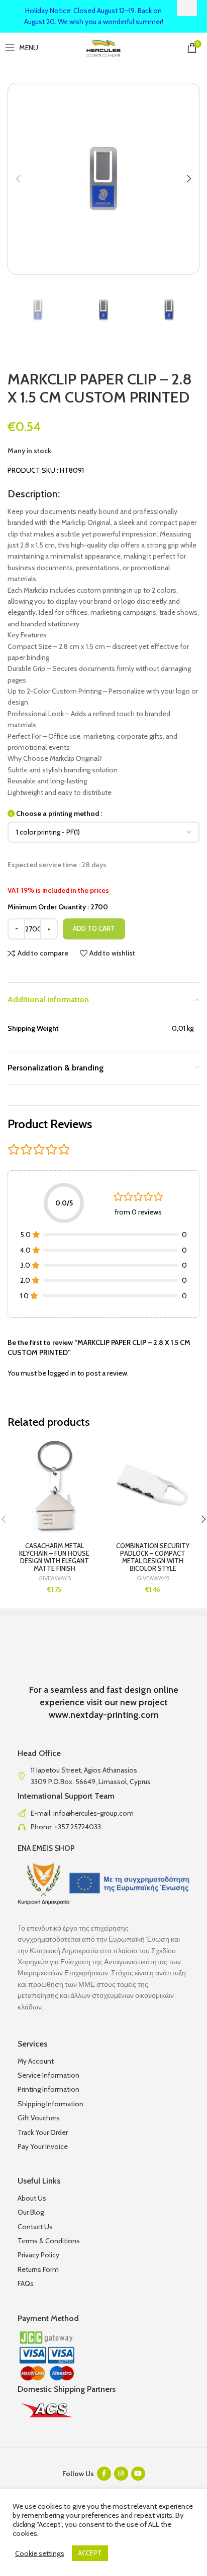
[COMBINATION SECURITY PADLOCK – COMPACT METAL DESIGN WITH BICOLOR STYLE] (153, 1486)
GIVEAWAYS (55, 1578)
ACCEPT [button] (90, 2553)
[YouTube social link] (138, 2474)
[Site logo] (104, 47)
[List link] (103, 1813)
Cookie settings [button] (40, 2553)
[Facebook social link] (104, 2474)
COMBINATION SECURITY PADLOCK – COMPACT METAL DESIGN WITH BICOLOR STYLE (153, 1557)
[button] (18, 179)
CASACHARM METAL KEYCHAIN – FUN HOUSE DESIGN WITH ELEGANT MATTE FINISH (54, 1557)
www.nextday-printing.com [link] (104, 1715)
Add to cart (94, 928)
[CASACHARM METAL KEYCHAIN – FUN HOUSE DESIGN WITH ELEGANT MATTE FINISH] (54, 1486)
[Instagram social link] (121, 2474)
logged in (62, 1373)
